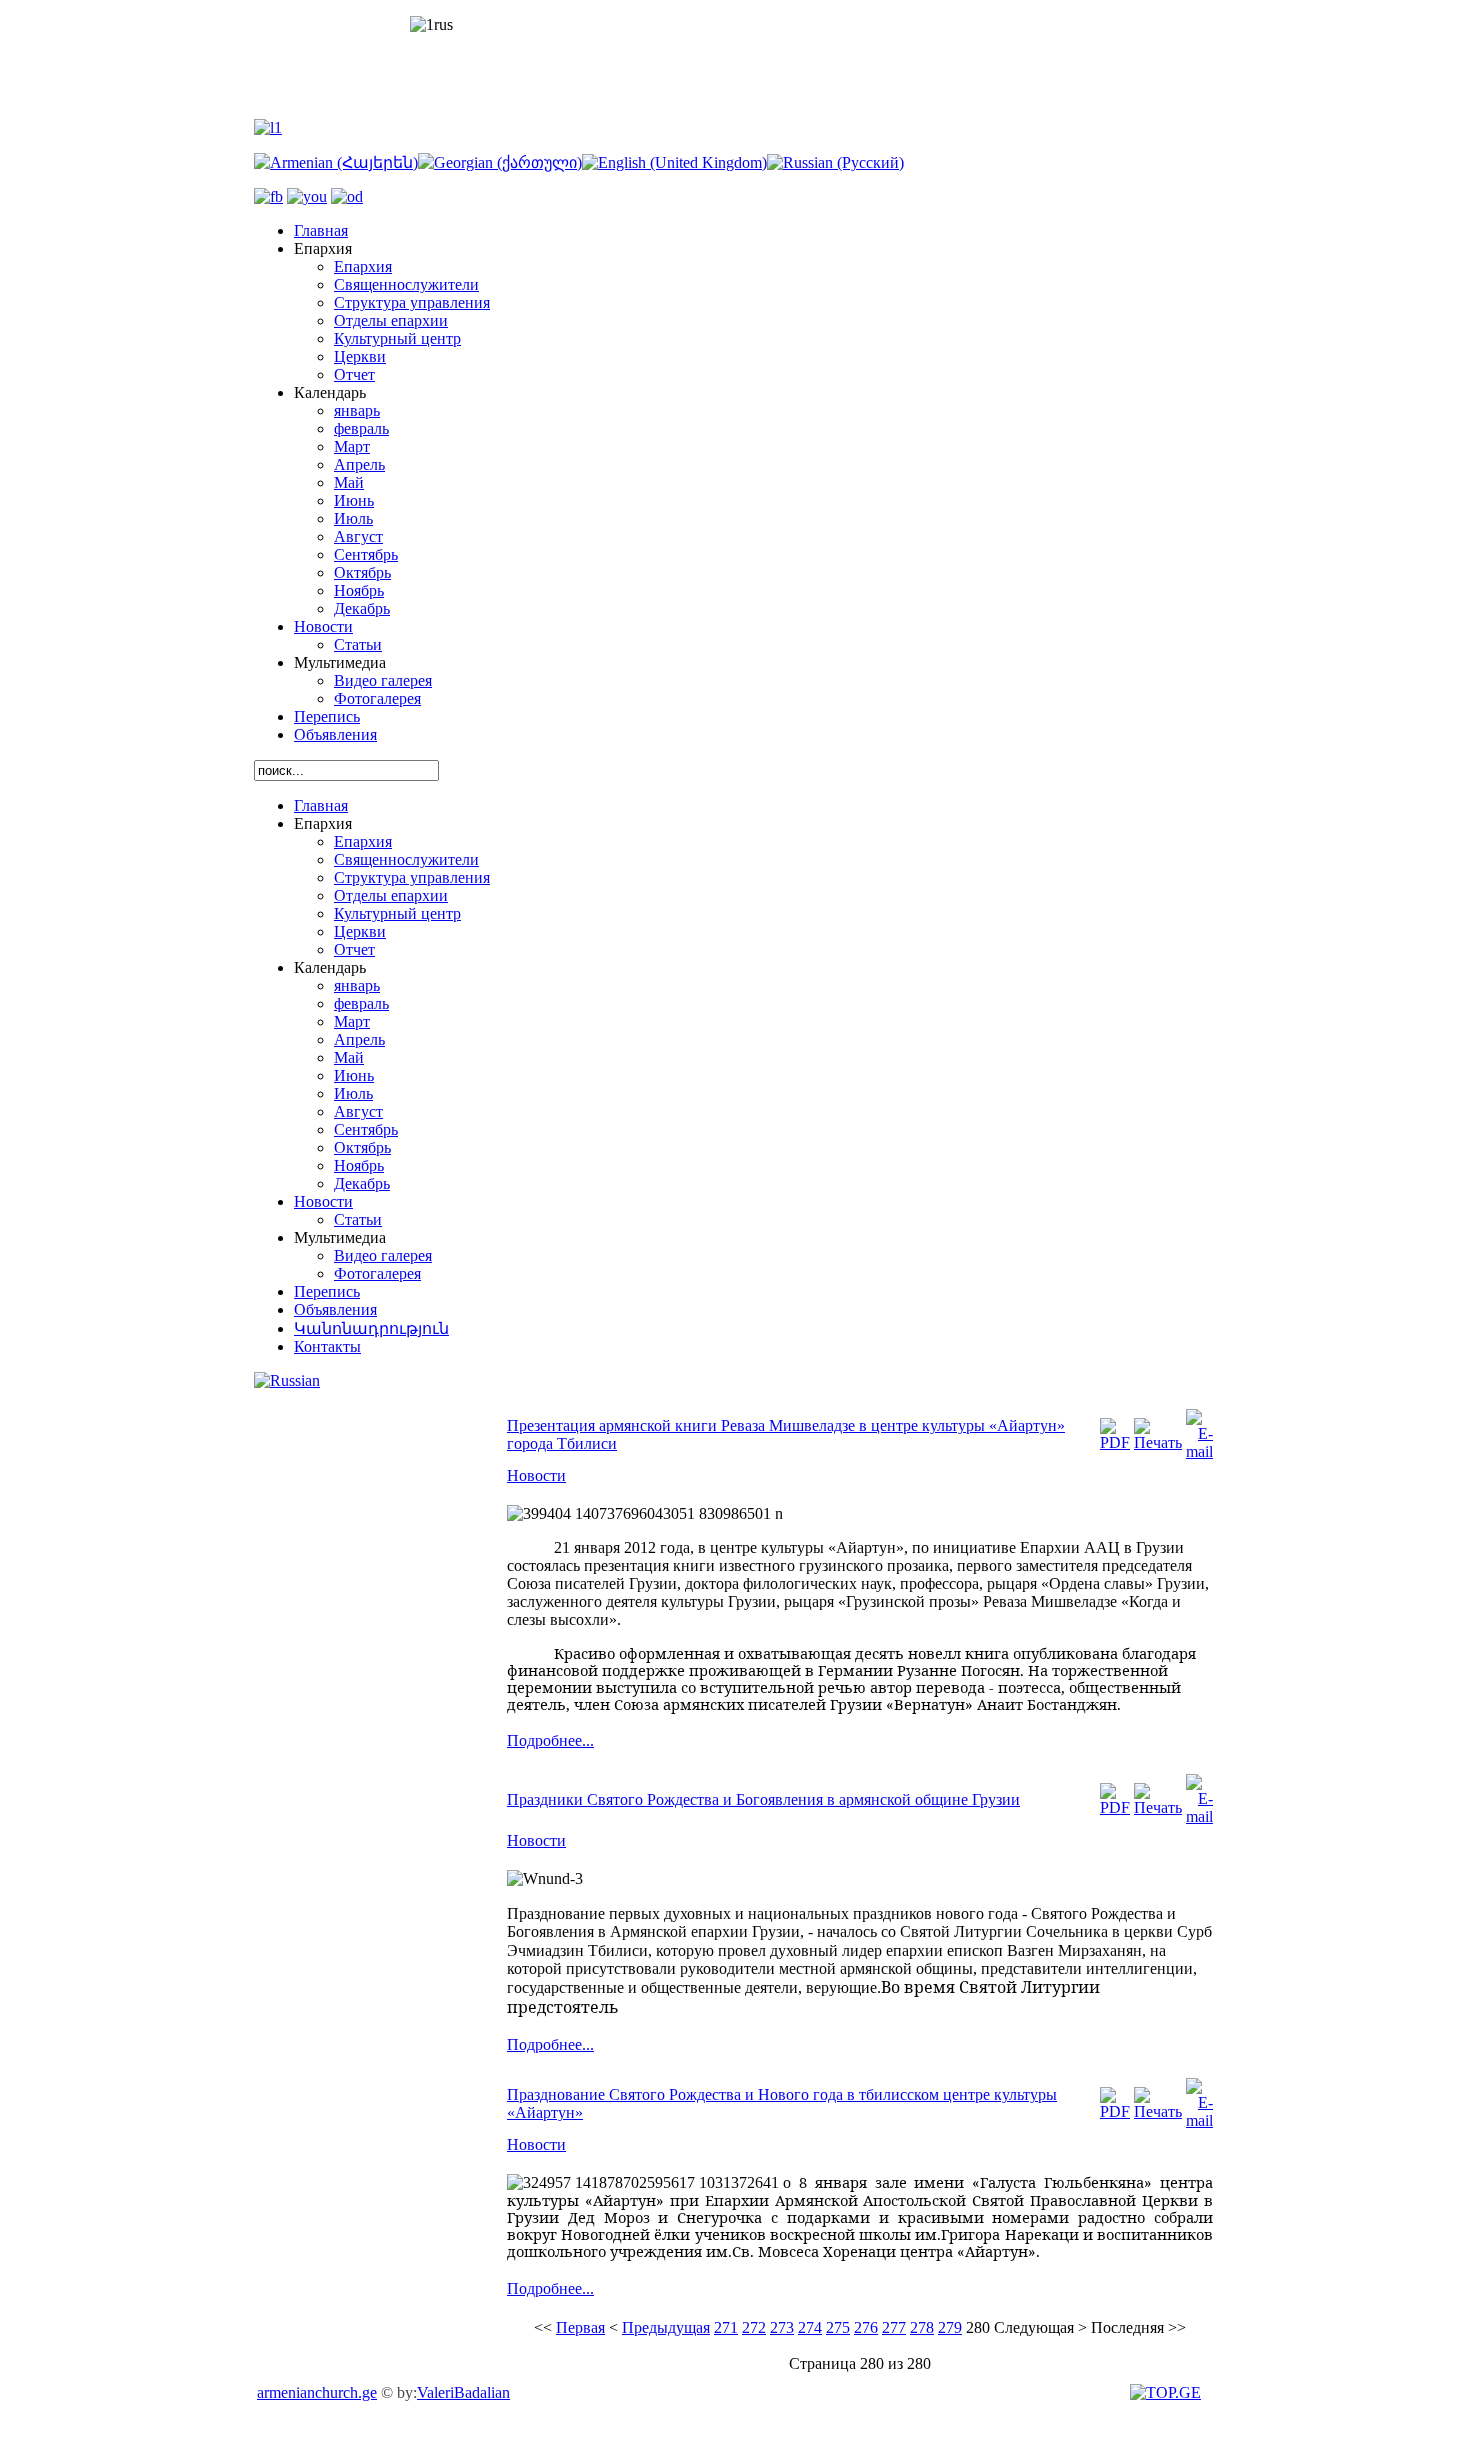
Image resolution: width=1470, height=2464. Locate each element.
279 (950, 2327)
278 (922, 2327)
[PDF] (1115, 1442)
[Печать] (1158, 1442)
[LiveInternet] (1168, 2392)
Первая (580, 2327)
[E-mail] (1199, 1451)
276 (866, 2327)
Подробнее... (550, 1740)
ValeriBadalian (463, 2392)
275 (838, 2327)
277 (894, 2327)
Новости (536, 1475)
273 (782, 2327)
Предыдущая (666, 2327)
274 (810, 2327)
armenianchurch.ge (317, 2392)
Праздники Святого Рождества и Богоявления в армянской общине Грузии (763, 1799)
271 (726, 2327)
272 (754, 2327)
